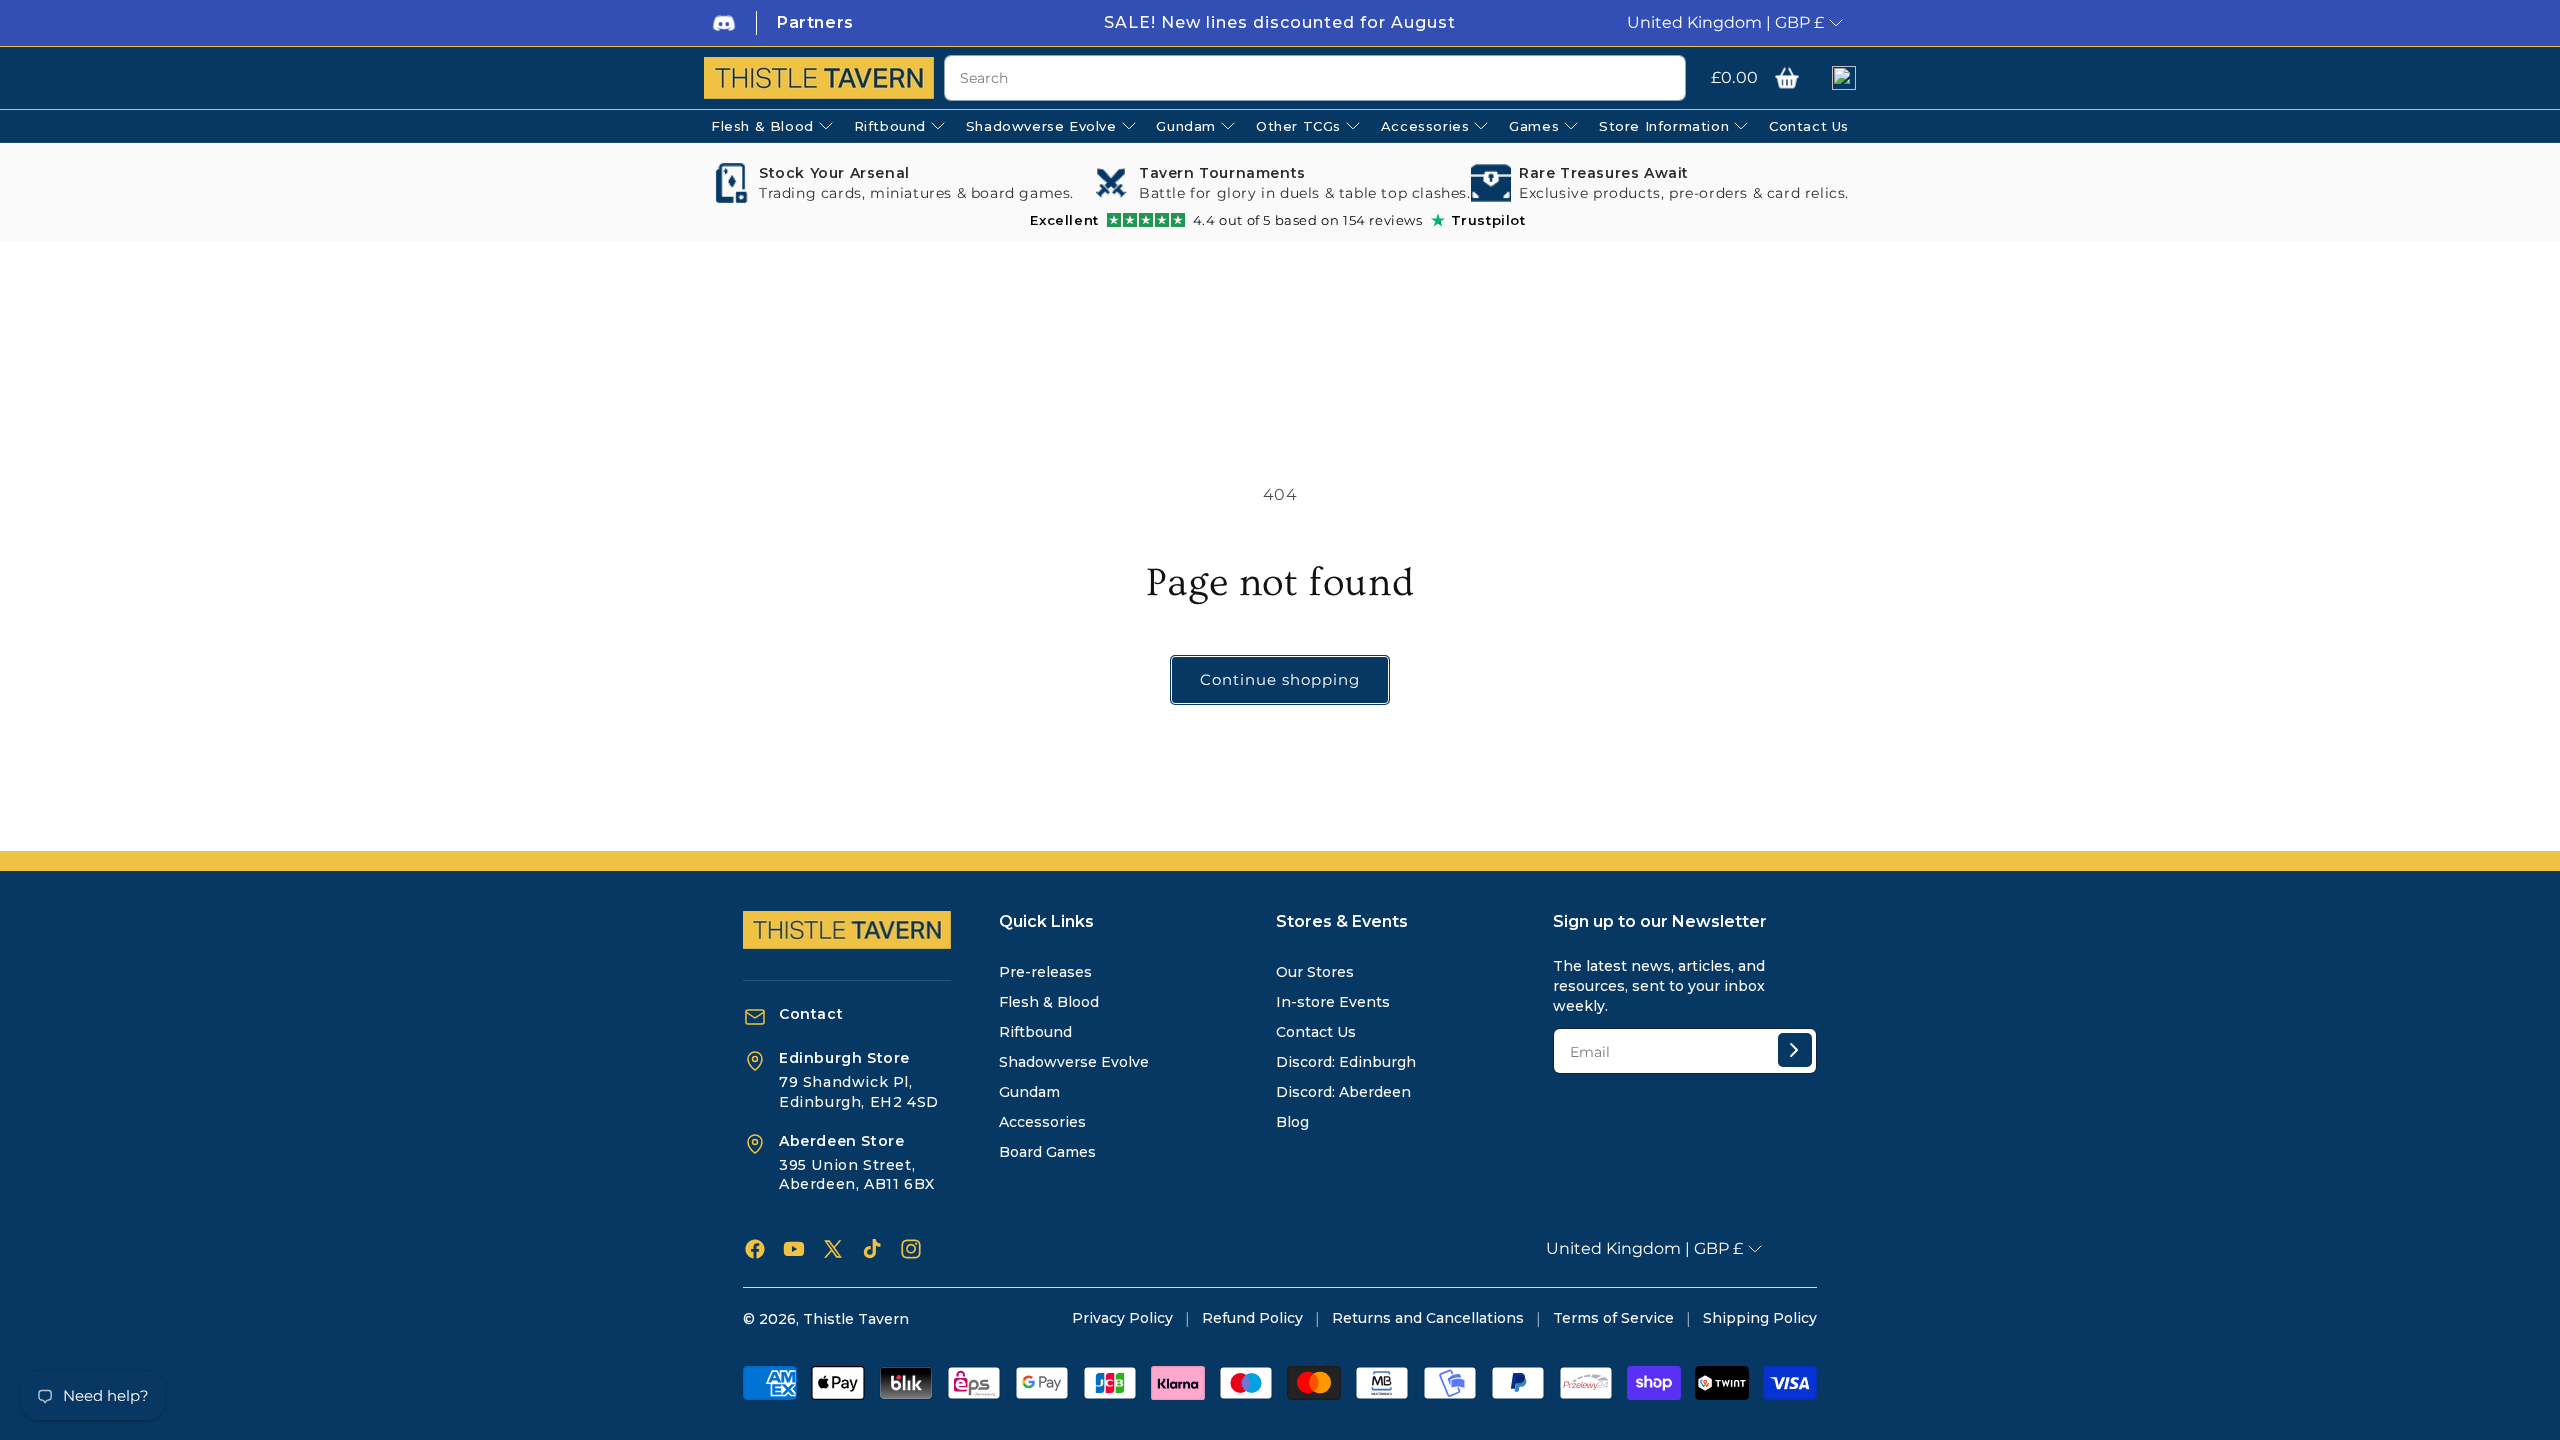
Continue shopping (1280, 679)
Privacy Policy (1122, 1318)
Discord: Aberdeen (1343, 1092)
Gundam (1029, 1092)
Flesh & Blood (1049, 1002)
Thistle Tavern (856, 1319)
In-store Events (1333, 1002)
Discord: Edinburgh (1346, 1062)
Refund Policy (1252, 1318)
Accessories (1042, 1122)
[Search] (1663, 79)
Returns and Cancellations (1428, 1318)
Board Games (1047, 1152)
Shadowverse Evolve (1074, 1062)
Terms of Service (1613, 1318)
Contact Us (1316, 1032)
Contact (811, 1014)
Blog (1292, 1122)
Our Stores (1315, 972)
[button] (1787, 78)
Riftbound (1035, 1032)
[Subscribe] (1795, 1050)
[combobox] (1315, 78)
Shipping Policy (1760, 1318)
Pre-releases (1045, 972)
